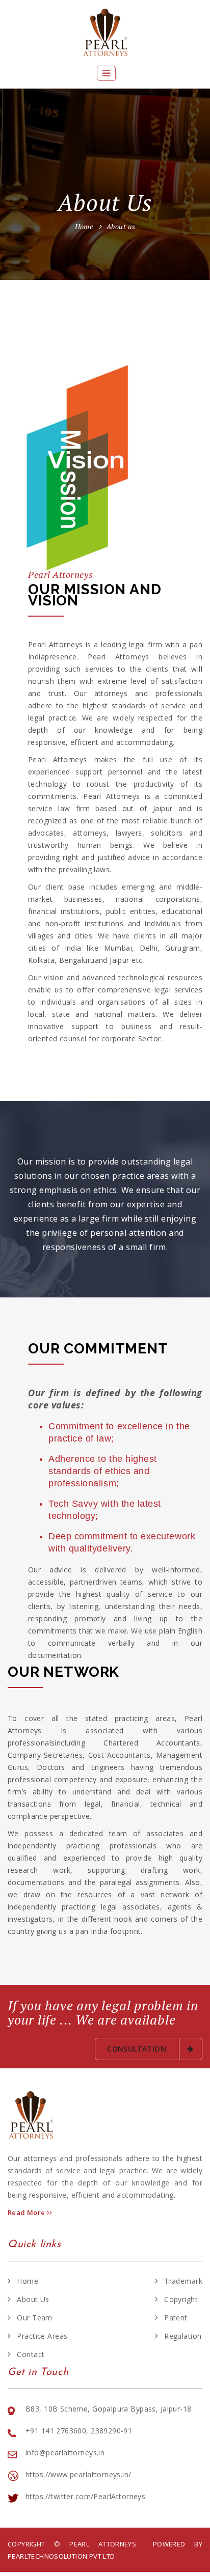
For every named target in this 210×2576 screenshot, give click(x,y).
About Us (33, 2299)
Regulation (183, 2336)
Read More (27, 2212)
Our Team (34, 2318)
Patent (176, 2318)
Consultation (138, 2049)
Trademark (183, 2281)
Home (84, 226)
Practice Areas (42, 2336)
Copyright (181, 2299)
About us (121, 226)
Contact (31, 2354)
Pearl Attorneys (107, 2544)
